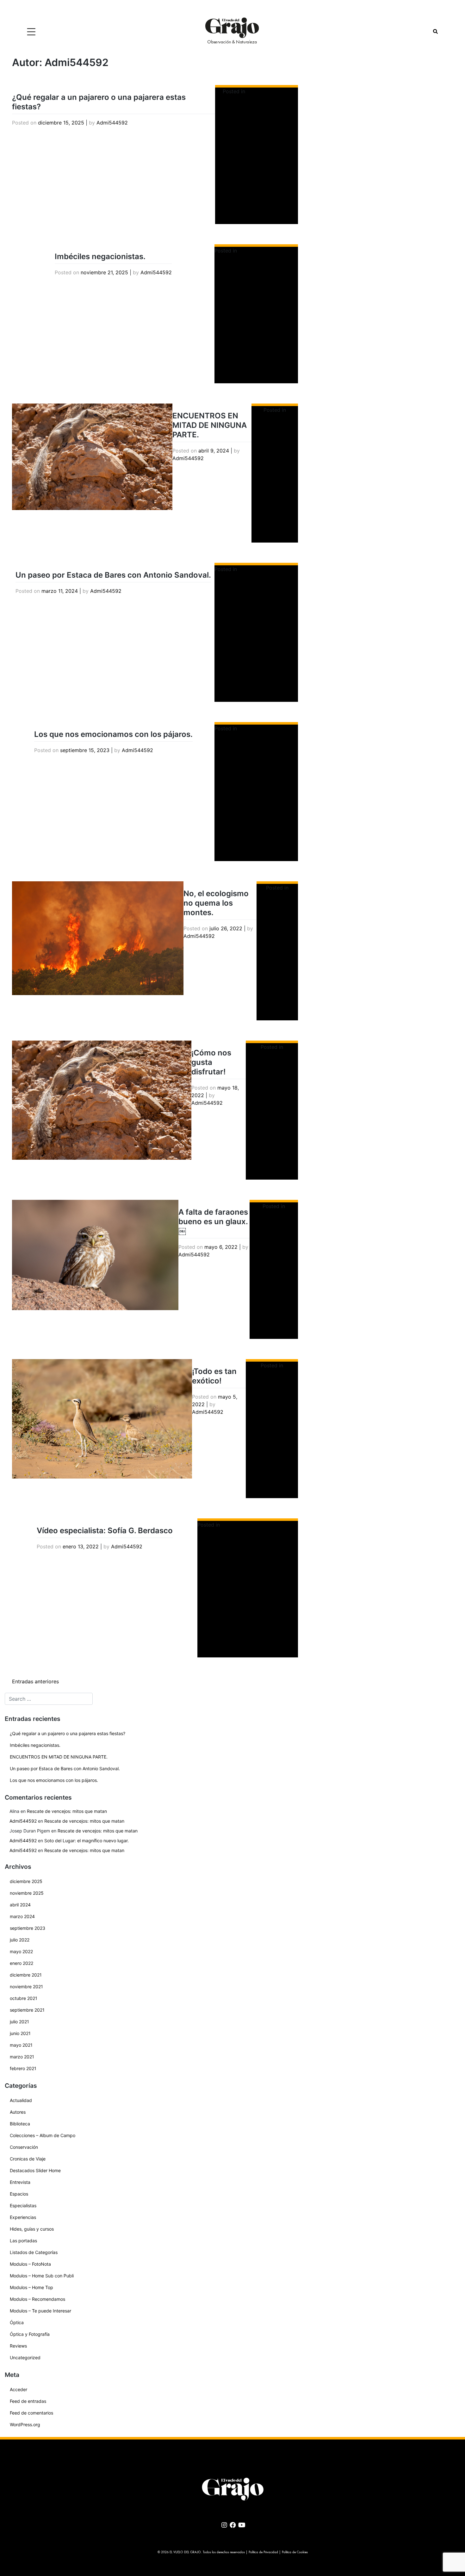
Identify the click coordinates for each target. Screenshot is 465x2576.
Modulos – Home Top (31, 2287)
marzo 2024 (22, 1916)
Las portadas (23, 2241)
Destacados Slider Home (268, 251)
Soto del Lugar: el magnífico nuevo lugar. (87, 1841)
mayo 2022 (21, 1951)
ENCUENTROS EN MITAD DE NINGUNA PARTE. (210, 425)
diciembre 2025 (26, 1881)
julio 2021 (19, 2022)
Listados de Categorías (34, 2252)
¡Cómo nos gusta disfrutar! (211, 1062)
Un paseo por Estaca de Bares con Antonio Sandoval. (113, 575)
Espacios (19, 2194)
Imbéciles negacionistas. (100, 256)
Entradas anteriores (35, 1681)
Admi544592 (112, 123)
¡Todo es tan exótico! (214, 1376)
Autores (18, 2112)
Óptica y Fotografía (30, 2334)
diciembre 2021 (26, 1975)
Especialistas (23, 2205)
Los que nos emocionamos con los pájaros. (113, 734)
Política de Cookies (295, 2552)
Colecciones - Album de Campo (260, 1525)
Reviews (18, 2346)
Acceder (19, 2389)
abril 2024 (20, 1905)
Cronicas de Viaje (28, 2159)
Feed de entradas (28, 2401)
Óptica (17, 2322)
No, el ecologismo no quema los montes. (216, 903)
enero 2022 (22, 1963)
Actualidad (21, 2100)
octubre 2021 (24, 1998)
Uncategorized (25, 2357)
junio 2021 (20, 2033)
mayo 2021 (21, 2045)
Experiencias (23, 2217)
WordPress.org (25, 2424)
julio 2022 (20, 1940)
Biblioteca (20, 2124)
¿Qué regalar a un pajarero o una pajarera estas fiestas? (68, 1733)
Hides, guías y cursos (32, 2229)
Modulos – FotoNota (30, 2264)
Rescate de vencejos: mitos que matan (67, 1811)
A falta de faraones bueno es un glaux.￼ (213, 1221)
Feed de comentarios (31, 2413)
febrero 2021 (23, 2068)
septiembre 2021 (27, 2010)
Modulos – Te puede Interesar (40, 2311)
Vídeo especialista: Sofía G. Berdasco (105, 1531)
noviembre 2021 (26, 1987)
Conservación (24, 2147)
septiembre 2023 (28, 1928)
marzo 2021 (22, 2057)
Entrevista (20, 2182)
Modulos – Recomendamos (37, 2299)
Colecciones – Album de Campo (43, 2135)
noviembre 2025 (27, 1893)
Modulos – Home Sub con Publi (42, 2276)
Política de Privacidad (263, 2552)
